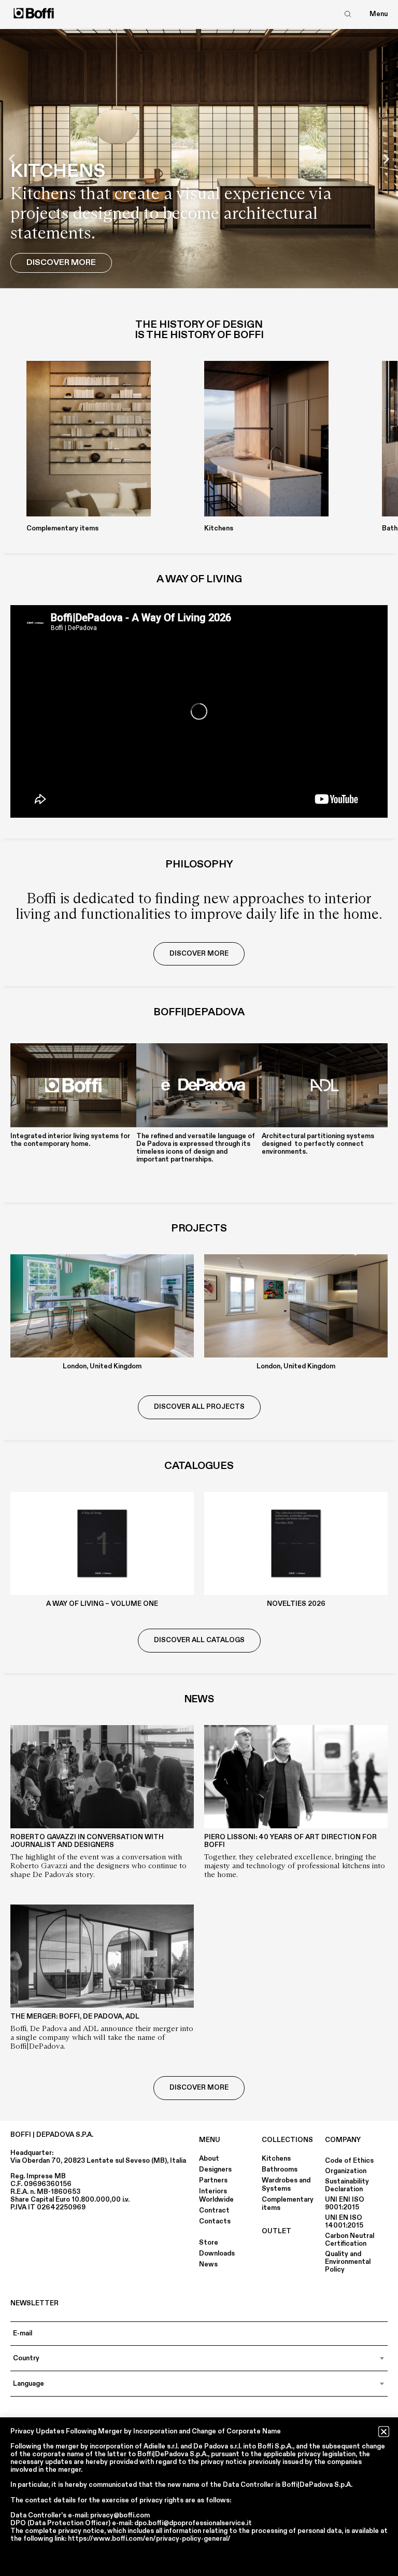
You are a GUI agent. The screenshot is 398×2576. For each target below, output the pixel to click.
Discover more (199, 2088)
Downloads (217, 2253)
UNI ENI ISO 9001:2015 (345, 2203)
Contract (214, 2210)
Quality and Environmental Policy (348, 2262)
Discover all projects (199, 1407)
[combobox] (199, 2358)
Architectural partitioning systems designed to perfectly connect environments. (318, 1144)
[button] (12, 159)
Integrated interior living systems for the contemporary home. (70, 1140)
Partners (213, 2180)
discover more (199, 954)
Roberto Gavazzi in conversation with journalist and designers (87, 1841)
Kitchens (276, 2159)
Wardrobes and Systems (286, 2185)
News (208, 2264)
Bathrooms (280, 2169)
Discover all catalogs (199, 1640)
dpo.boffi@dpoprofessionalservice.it (193, 2523)
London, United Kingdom (102, 1366)
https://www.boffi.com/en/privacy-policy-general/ (149, 2539)
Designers (215, 2169)
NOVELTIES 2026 (296, 1604)
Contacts (215, 2221)
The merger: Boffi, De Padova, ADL (75, 2017)
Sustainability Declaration (347, 2185)
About (209, 2159)
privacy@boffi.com (120, 2515)
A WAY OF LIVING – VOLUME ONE (102, 1604)
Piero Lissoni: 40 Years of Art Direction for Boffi (290, 1841)
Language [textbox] (29, 2384)
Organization (346, 2171)
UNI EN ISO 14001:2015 (344, 2222)
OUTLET (276, 2231)
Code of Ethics (349, 2161)
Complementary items (288, 2204)
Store (209, 2243)
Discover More (61, 262)
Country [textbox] (26, 2358)
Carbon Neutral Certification (350, 2240)
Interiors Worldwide (216, 2195)
